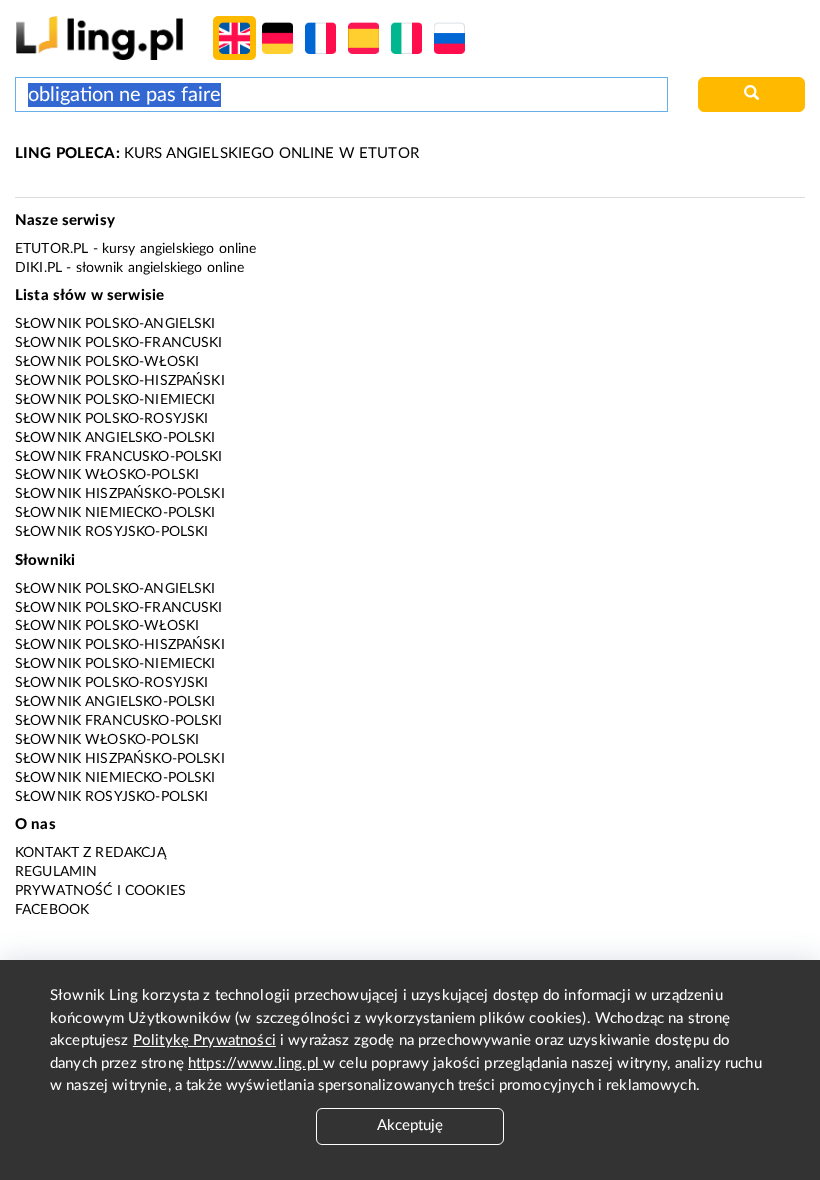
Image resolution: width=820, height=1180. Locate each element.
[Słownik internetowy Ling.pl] (99, 37)
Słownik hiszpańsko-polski (120, 494)
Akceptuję (410, 1125)
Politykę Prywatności (204, 1040)
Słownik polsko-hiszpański (120, 381)
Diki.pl (38, 268)
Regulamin (56, 872)
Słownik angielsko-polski (115, 438)
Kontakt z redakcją (90, 853)
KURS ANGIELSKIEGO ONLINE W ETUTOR (217, 153)
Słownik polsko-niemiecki (115, 400)
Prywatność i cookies (100, 891)
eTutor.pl (51, 249)
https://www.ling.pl (255, 1063)
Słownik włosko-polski (107, 475)
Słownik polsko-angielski (115, 324)
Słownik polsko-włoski (107, 362)
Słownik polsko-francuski (119, 343)
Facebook (52, 910)
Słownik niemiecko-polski (115, 513)
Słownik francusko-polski (119, 457)
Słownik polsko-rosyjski (111, 419)
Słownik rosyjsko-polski (111, 532)
